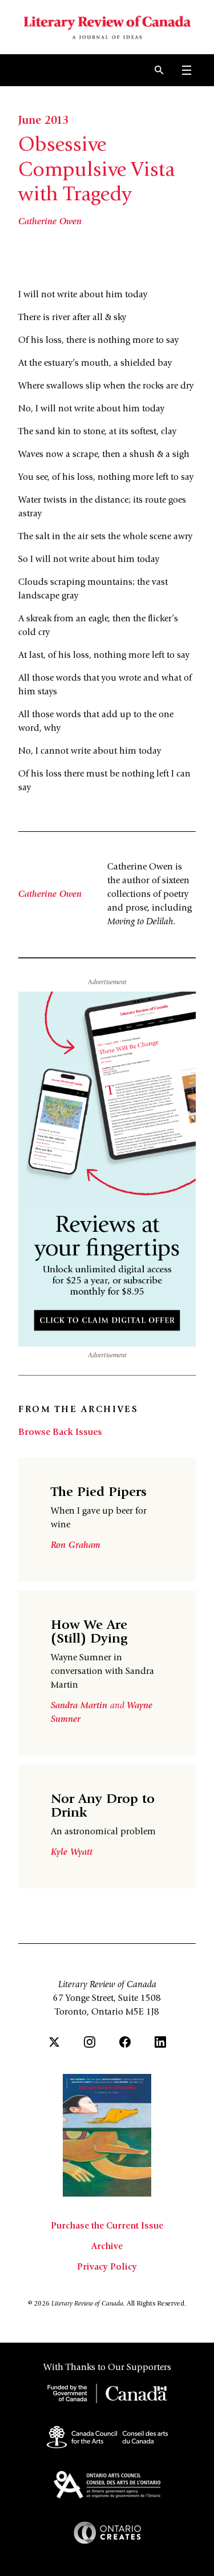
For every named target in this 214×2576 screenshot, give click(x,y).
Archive (107, 2247)
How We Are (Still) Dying (89, 1633)
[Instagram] (90, 2042)
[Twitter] (54, 2042)
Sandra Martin (80, 1706)
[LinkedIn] (160, 2042)
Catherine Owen (50, 222)
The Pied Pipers (99, 1493)
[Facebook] (125, 2042)
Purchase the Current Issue (107, 2226)
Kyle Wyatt (72, 1853)
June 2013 (43, 122)
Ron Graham (76, 1546)
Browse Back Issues (60, 1433)
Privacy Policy (107, 2267)
